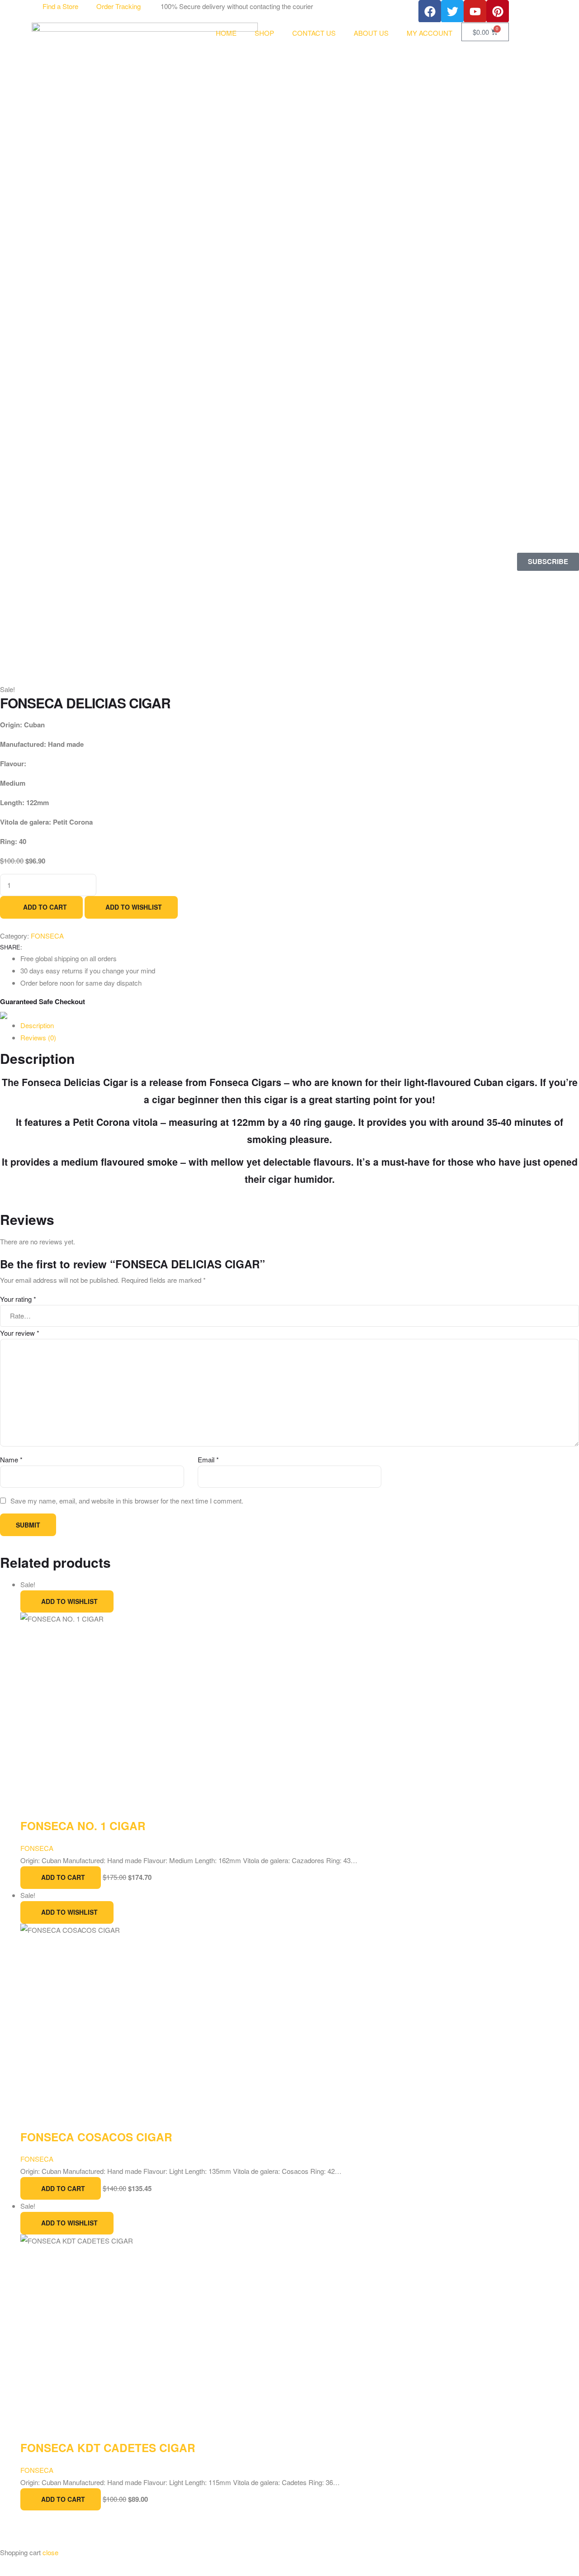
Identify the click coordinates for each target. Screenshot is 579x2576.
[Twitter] (452, 11)
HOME (226, 33)
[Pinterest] (498, 11)
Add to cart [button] (63, 2188)
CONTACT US (314, 33)
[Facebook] (430, 11)
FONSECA (37, 2159)
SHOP (264, 33)
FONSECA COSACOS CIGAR (96, 2137)
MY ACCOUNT (430, 33)
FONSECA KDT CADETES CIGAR (108, 2448)
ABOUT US (371, 33)
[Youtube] (475, 11)
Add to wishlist (69, 2223)
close (50, 2552)
